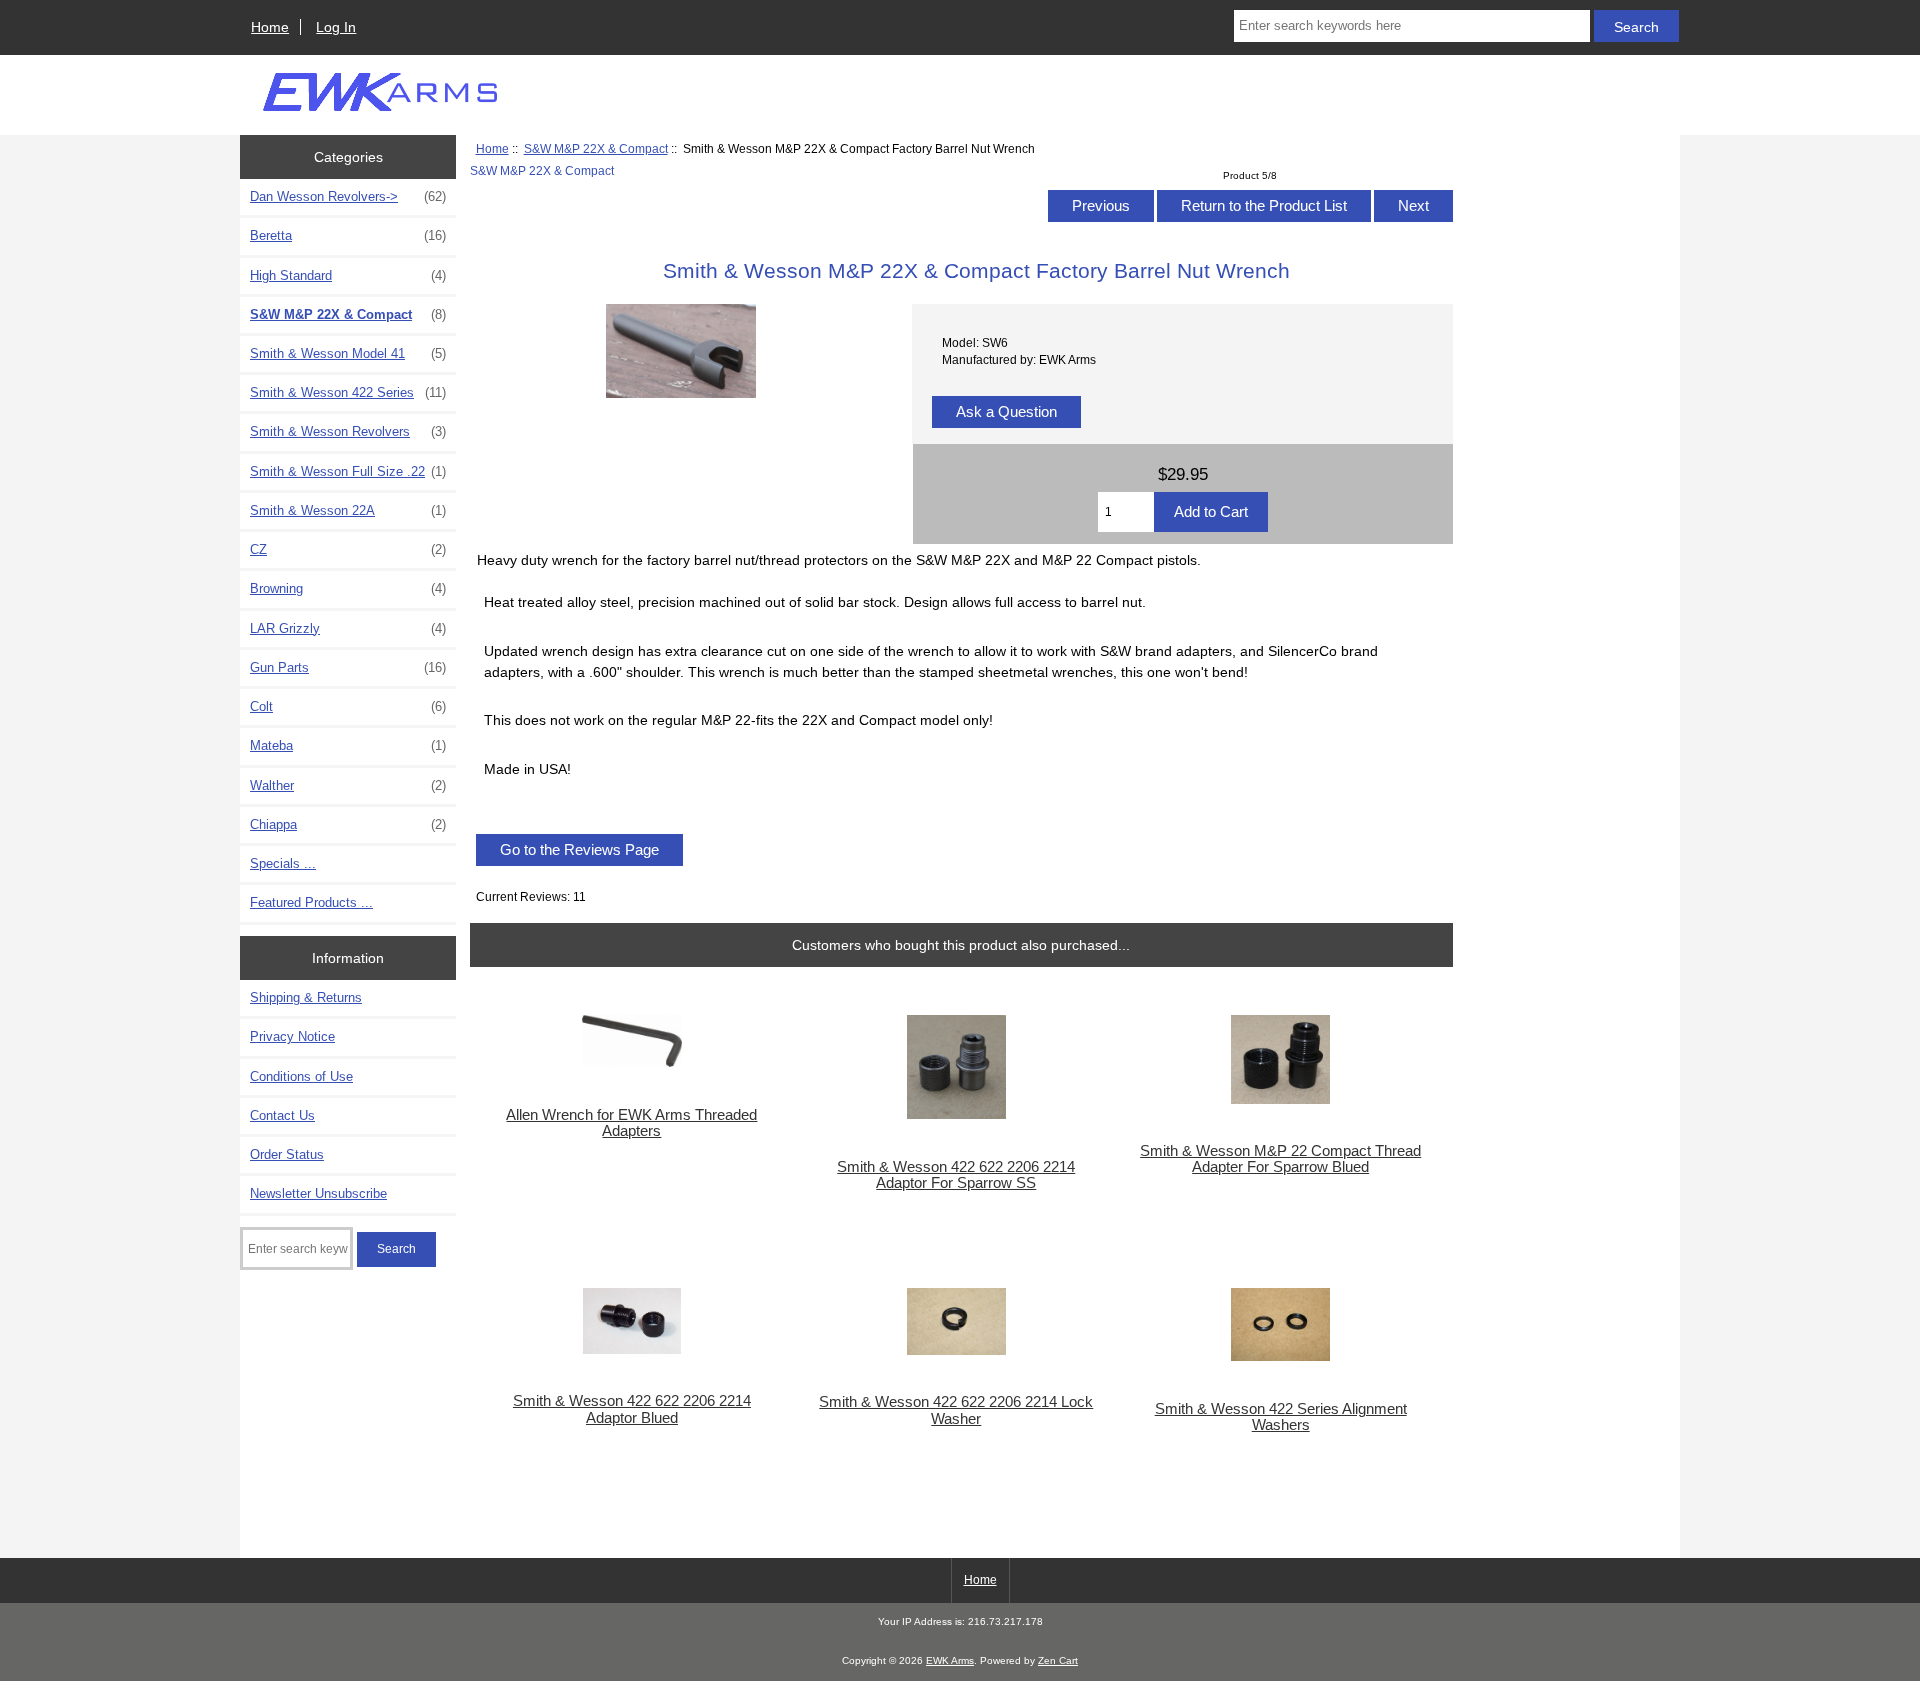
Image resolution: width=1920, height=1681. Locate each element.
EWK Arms (950, 1660)
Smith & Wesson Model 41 (348, 353)
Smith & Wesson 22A (348, 510)
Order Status (287, 1154)
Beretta (348, 235)
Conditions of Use (301, 1076)
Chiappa (348, 824)
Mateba (348, 745)
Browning (348, 588)
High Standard (348, 275)
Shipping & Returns (306, 997)
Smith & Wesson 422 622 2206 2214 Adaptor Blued (632, 1409)
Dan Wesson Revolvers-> (348, 196)
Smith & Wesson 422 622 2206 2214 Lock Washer (956, 1410)
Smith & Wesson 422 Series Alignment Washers (1281, 1417)
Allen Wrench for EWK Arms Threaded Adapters (631, 1123)
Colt (348, 706)
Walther (348, 785)
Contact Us (282, 1115)
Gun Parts (348, 667)
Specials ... (283, 863)
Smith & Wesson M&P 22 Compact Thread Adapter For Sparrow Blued (1280, 1159)
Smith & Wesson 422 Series (348, 392)
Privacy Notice (292, 1036)
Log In (336, 27)
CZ (348, 549)
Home (270, 27)
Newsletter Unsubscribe (318, 1193)
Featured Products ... (311, 902)
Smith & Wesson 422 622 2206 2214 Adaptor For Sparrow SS (956, 1175)
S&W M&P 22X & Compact (596, 148)
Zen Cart (1058, 1660)
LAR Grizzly (348, 628)
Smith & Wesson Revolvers (348, 431)
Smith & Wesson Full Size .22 (348, 471)
